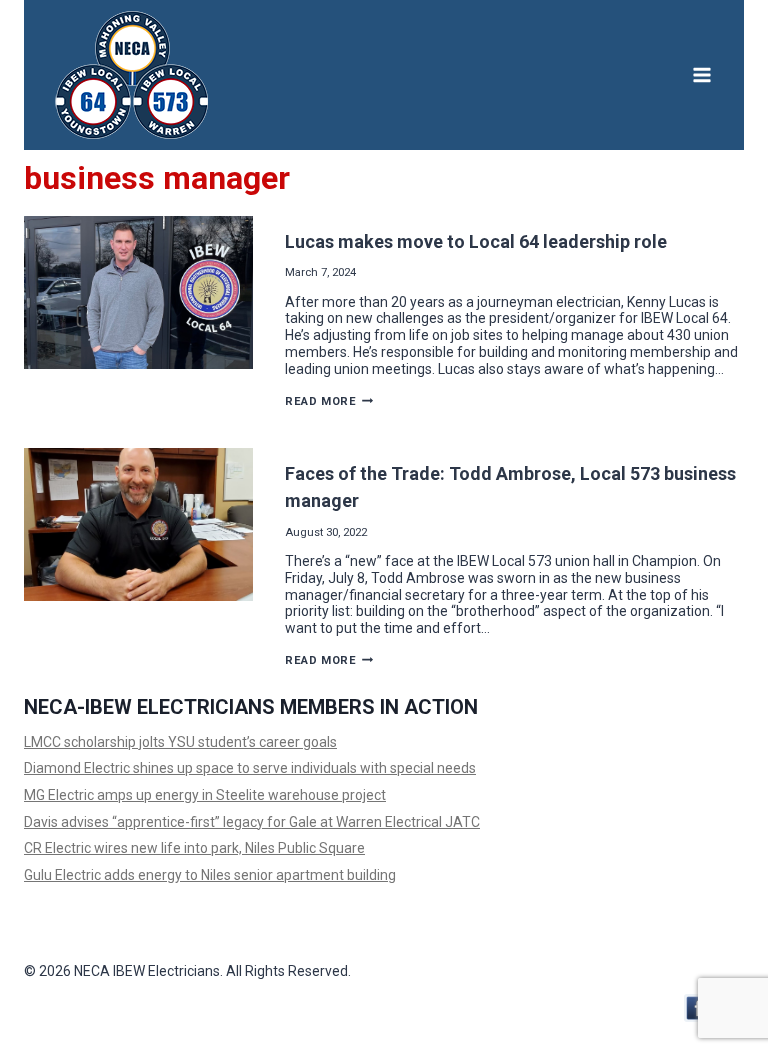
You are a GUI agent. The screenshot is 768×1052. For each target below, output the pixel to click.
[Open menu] (701, 74)
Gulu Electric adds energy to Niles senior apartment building (210, 875)
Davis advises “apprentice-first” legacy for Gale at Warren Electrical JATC (252, 822)
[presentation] (138, 292)
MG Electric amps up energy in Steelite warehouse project (205, 795)
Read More (329, 401)
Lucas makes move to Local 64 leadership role (480, 241)
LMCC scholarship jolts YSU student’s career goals (180, 742)
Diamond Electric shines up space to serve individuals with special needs (250, 768)
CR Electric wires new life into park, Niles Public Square (194, 848)
